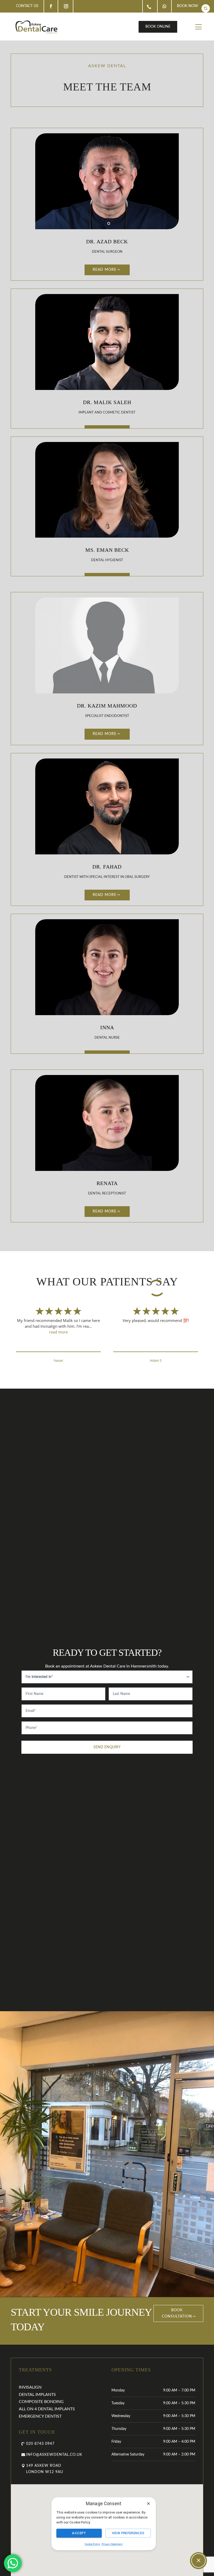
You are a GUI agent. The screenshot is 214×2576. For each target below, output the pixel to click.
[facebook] (51, 6)
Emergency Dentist (40, 2416)
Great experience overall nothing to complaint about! (58, 1323)
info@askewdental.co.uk (54, 2455)
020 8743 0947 (40, 2444)
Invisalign (30, 2387)
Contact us (27, 6)
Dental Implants (37, 2395)
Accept (79, 2533)
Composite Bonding (41, 2402)
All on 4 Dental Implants (47, 2409)
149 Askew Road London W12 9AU (45, 2469)
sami (58, 1360)
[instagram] (66, 6)
